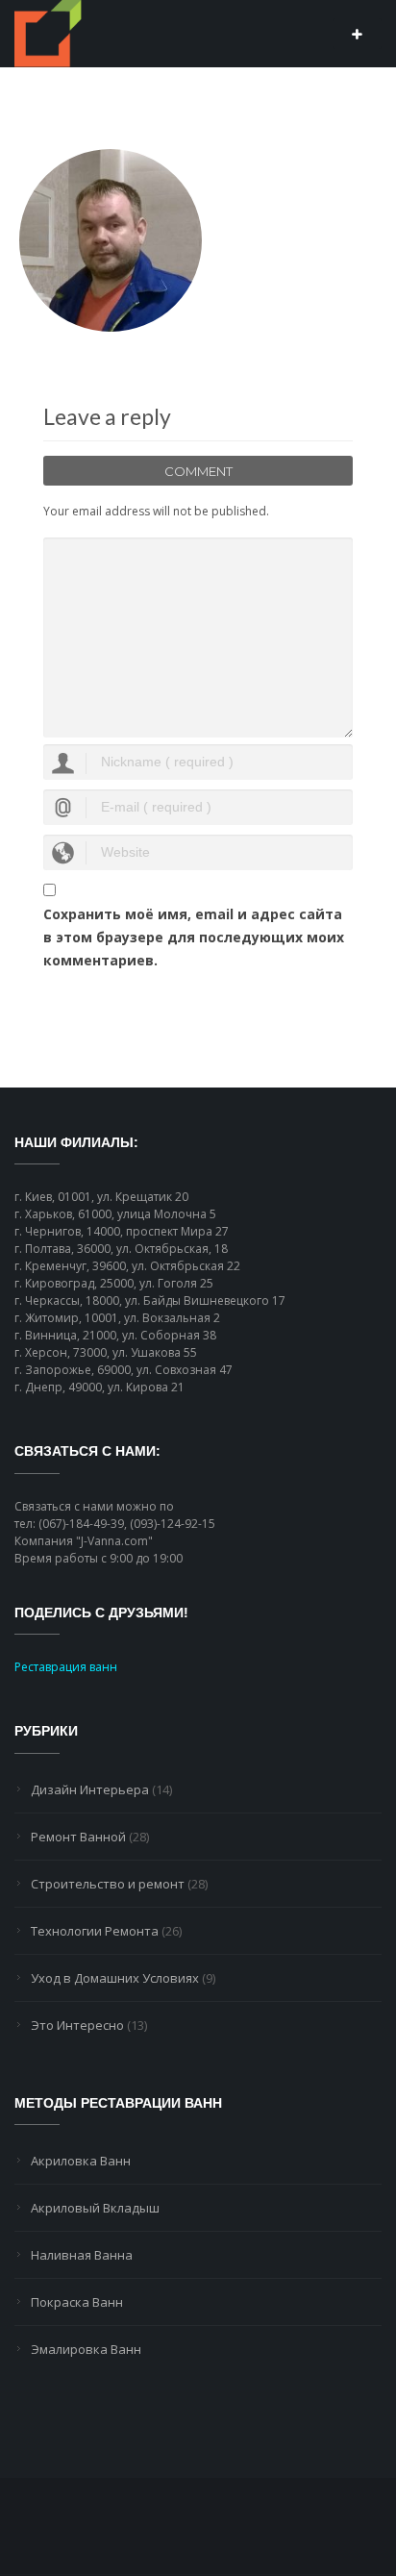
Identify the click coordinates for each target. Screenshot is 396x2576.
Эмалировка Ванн (86, 2349)
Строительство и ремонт (108, 1884)
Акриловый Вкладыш (95, 2208)
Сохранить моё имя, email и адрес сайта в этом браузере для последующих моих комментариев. (194, 937)
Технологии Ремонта (95, 1931)
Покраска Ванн (77, 2302)
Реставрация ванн (66, 1667)
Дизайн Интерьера (90, 1789)
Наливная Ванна (82, 2255)
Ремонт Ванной (78, 1837)
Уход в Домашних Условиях (115, 1978)
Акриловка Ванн (81, 2161)
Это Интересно (77, 2025)
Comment (198, 471)
